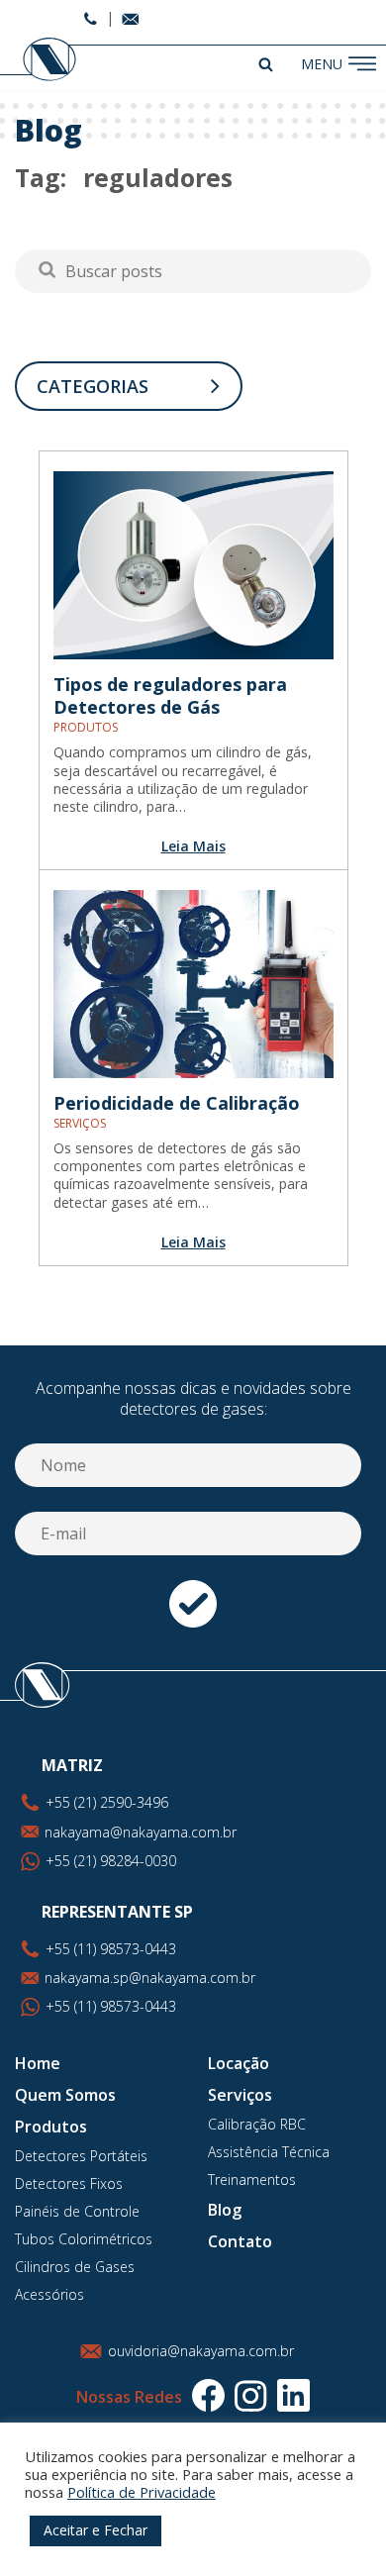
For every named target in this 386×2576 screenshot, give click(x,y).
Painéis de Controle (77, 2211)
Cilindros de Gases (75, 2267)
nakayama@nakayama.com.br (141, 1832)
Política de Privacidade (142, 2492)
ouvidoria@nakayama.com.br (201, 2351)
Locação (239, 2063)
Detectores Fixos (69, 2183)
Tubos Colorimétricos (84, 2239)
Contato (240, 2241)
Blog (225, 2210)
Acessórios (49, 2294)
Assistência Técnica (269, 2152)
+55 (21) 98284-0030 (111, 1861)
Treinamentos (252, 2180)
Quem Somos (65, 2095)
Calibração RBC (257, 2124)
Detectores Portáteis (81, 2156)
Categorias (93, 386)
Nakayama (41, 60)
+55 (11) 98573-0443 (111, 2006)
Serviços (240, 2095)
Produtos (51, 2127)
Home (38, 2063)
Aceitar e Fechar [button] (96, 2530)
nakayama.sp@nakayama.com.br (150, 1978)
